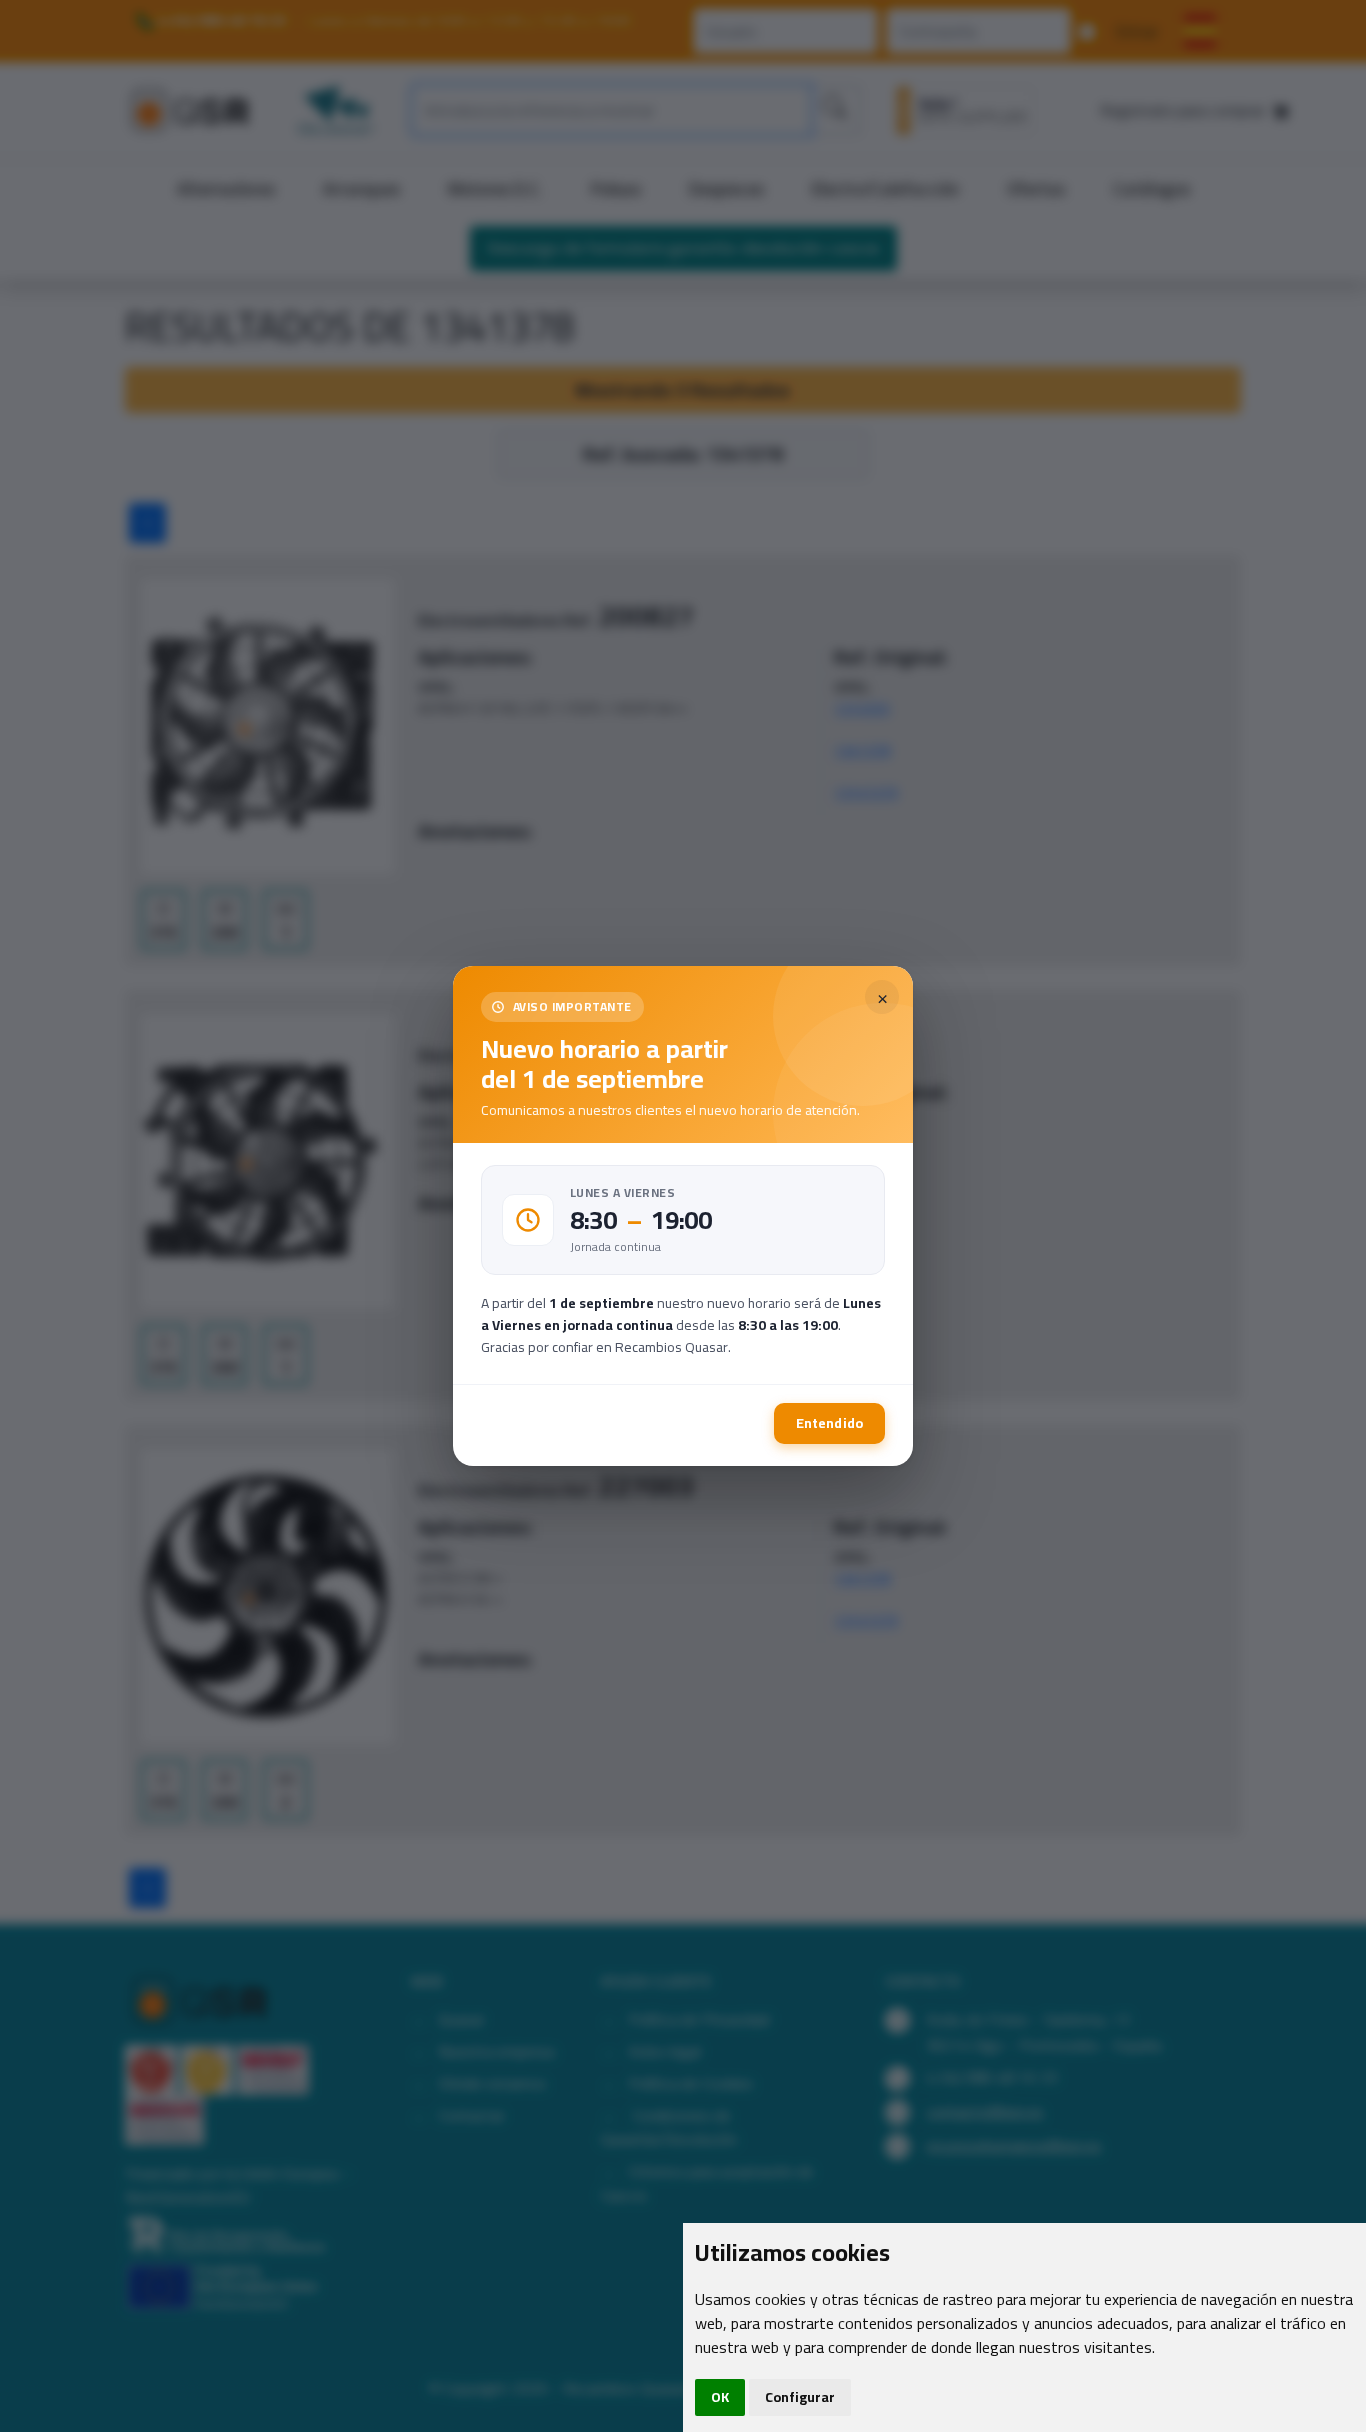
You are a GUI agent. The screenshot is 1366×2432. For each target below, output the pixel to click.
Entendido (829, 1423)
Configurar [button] (800, 2397)
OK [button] (720, 2397)
